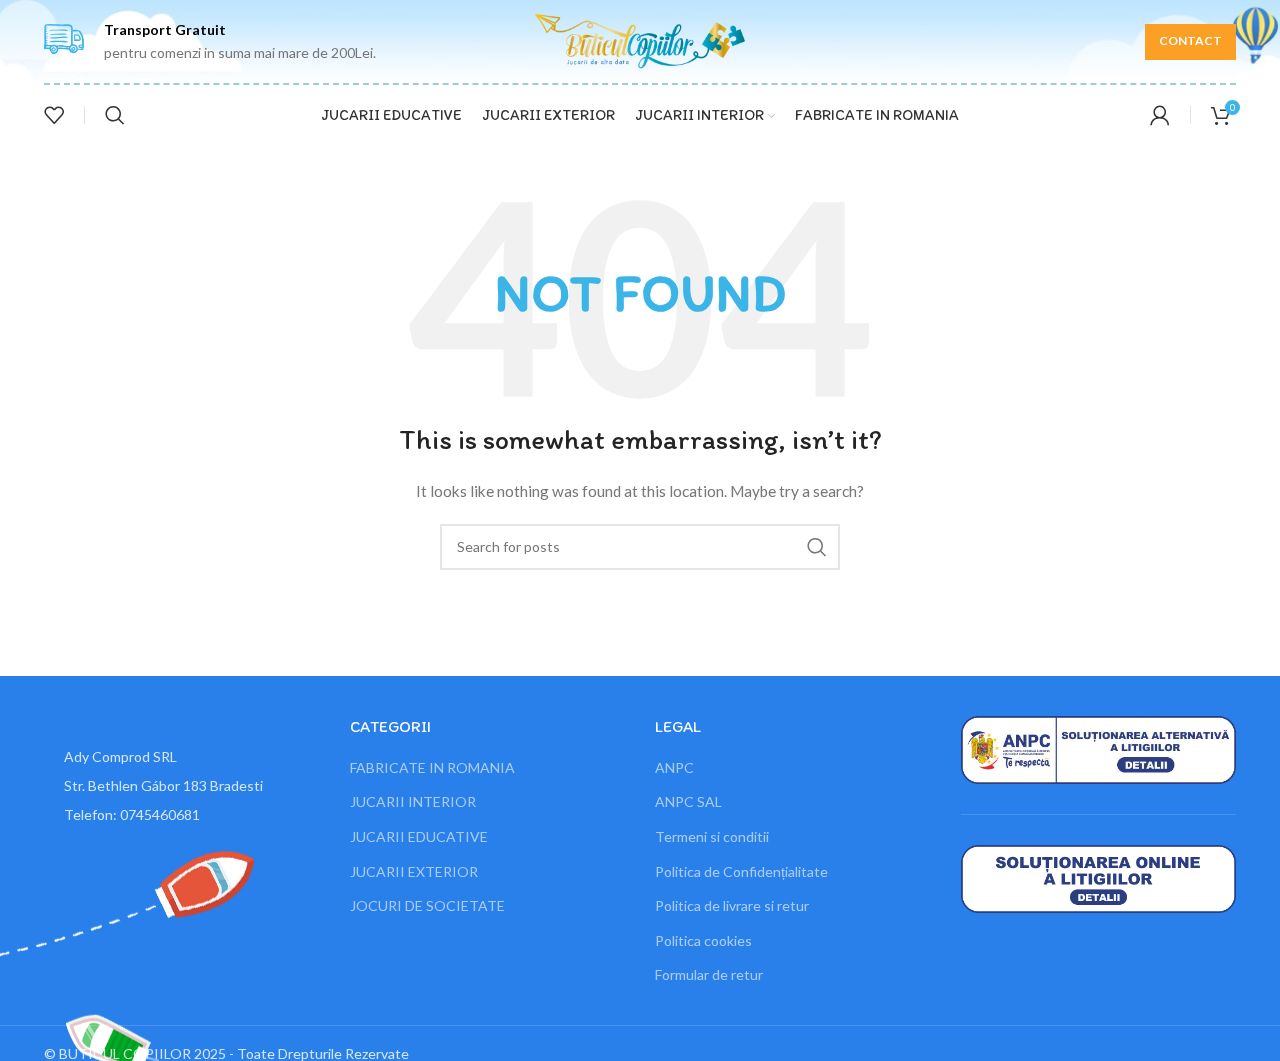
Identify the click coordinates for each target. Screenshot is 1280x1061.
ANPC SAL (688, 801)
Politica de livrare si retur (732, 905)
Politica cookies (703, 940)
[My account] (1160, 115)
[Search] (115, 115)
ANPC (674, 767)
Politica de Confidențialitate (741, 871)
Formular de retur (709, 974)
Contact (1190, 40)
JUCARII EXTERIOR (414, 871)
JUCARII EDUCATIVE (419, 836)
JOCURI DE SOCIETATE (427, 905)
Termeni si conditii (712, 836)
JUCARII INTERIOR (413, 801)
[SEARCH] (817, 547)
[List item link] (182, 815)
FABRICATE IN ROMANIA (432, 767)
